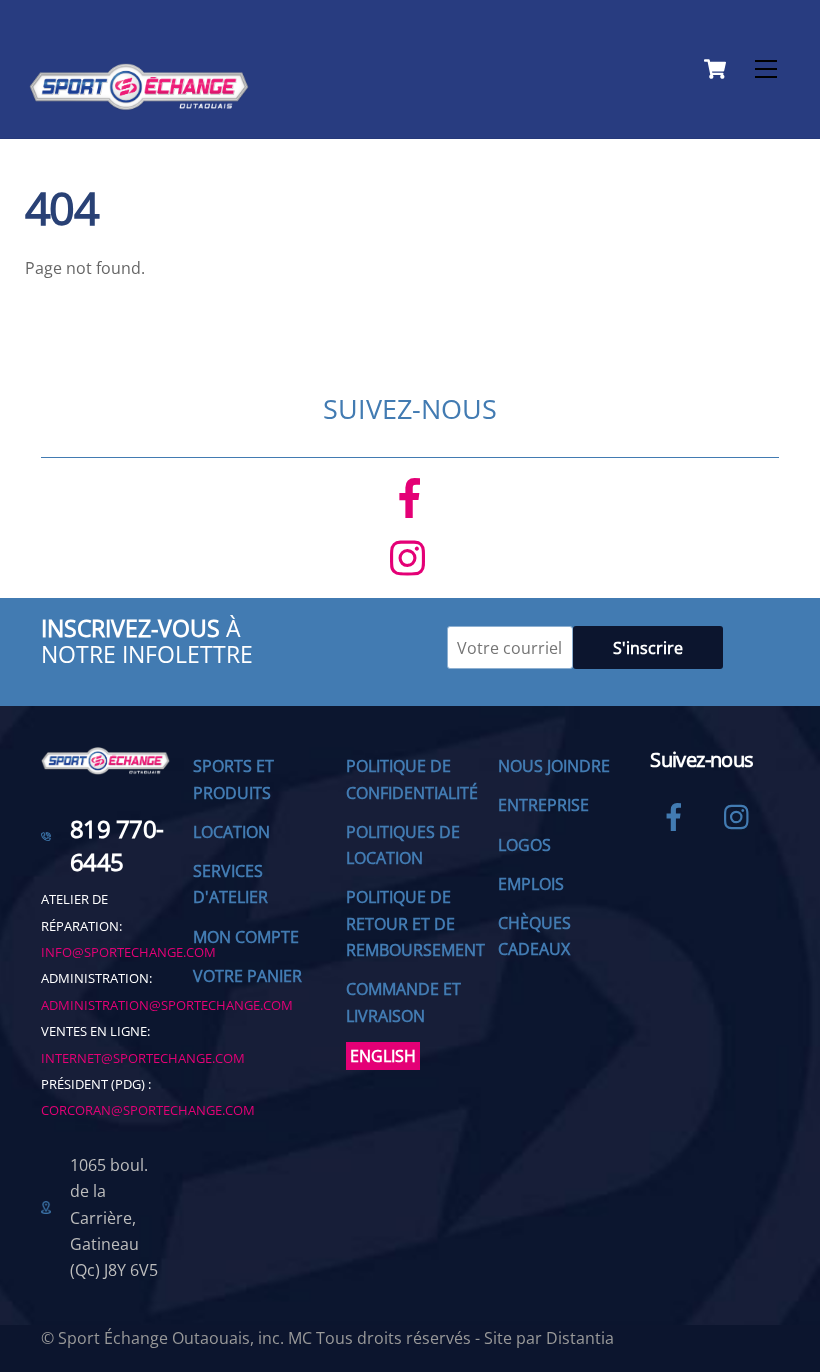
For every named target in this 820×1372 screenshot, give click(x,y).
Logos (524, 845)
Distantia (580, 1338)
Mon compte (246, 937)
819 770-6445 (117, 845)
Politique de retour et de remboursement (415, 923)
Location (231, 832)
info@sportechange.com (128, 952)
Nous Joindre (554, 766)
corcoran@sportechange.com (148, 1110)
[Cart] (715, 69)
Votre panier (247, 976)
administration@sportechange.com (167, 1005)
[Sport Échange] (139, 101)
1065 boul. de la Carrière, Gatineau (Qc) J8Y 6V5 (114, 1218)
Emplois (531, 884)
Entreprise (543, 805)
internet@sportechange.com (143, 1058)
